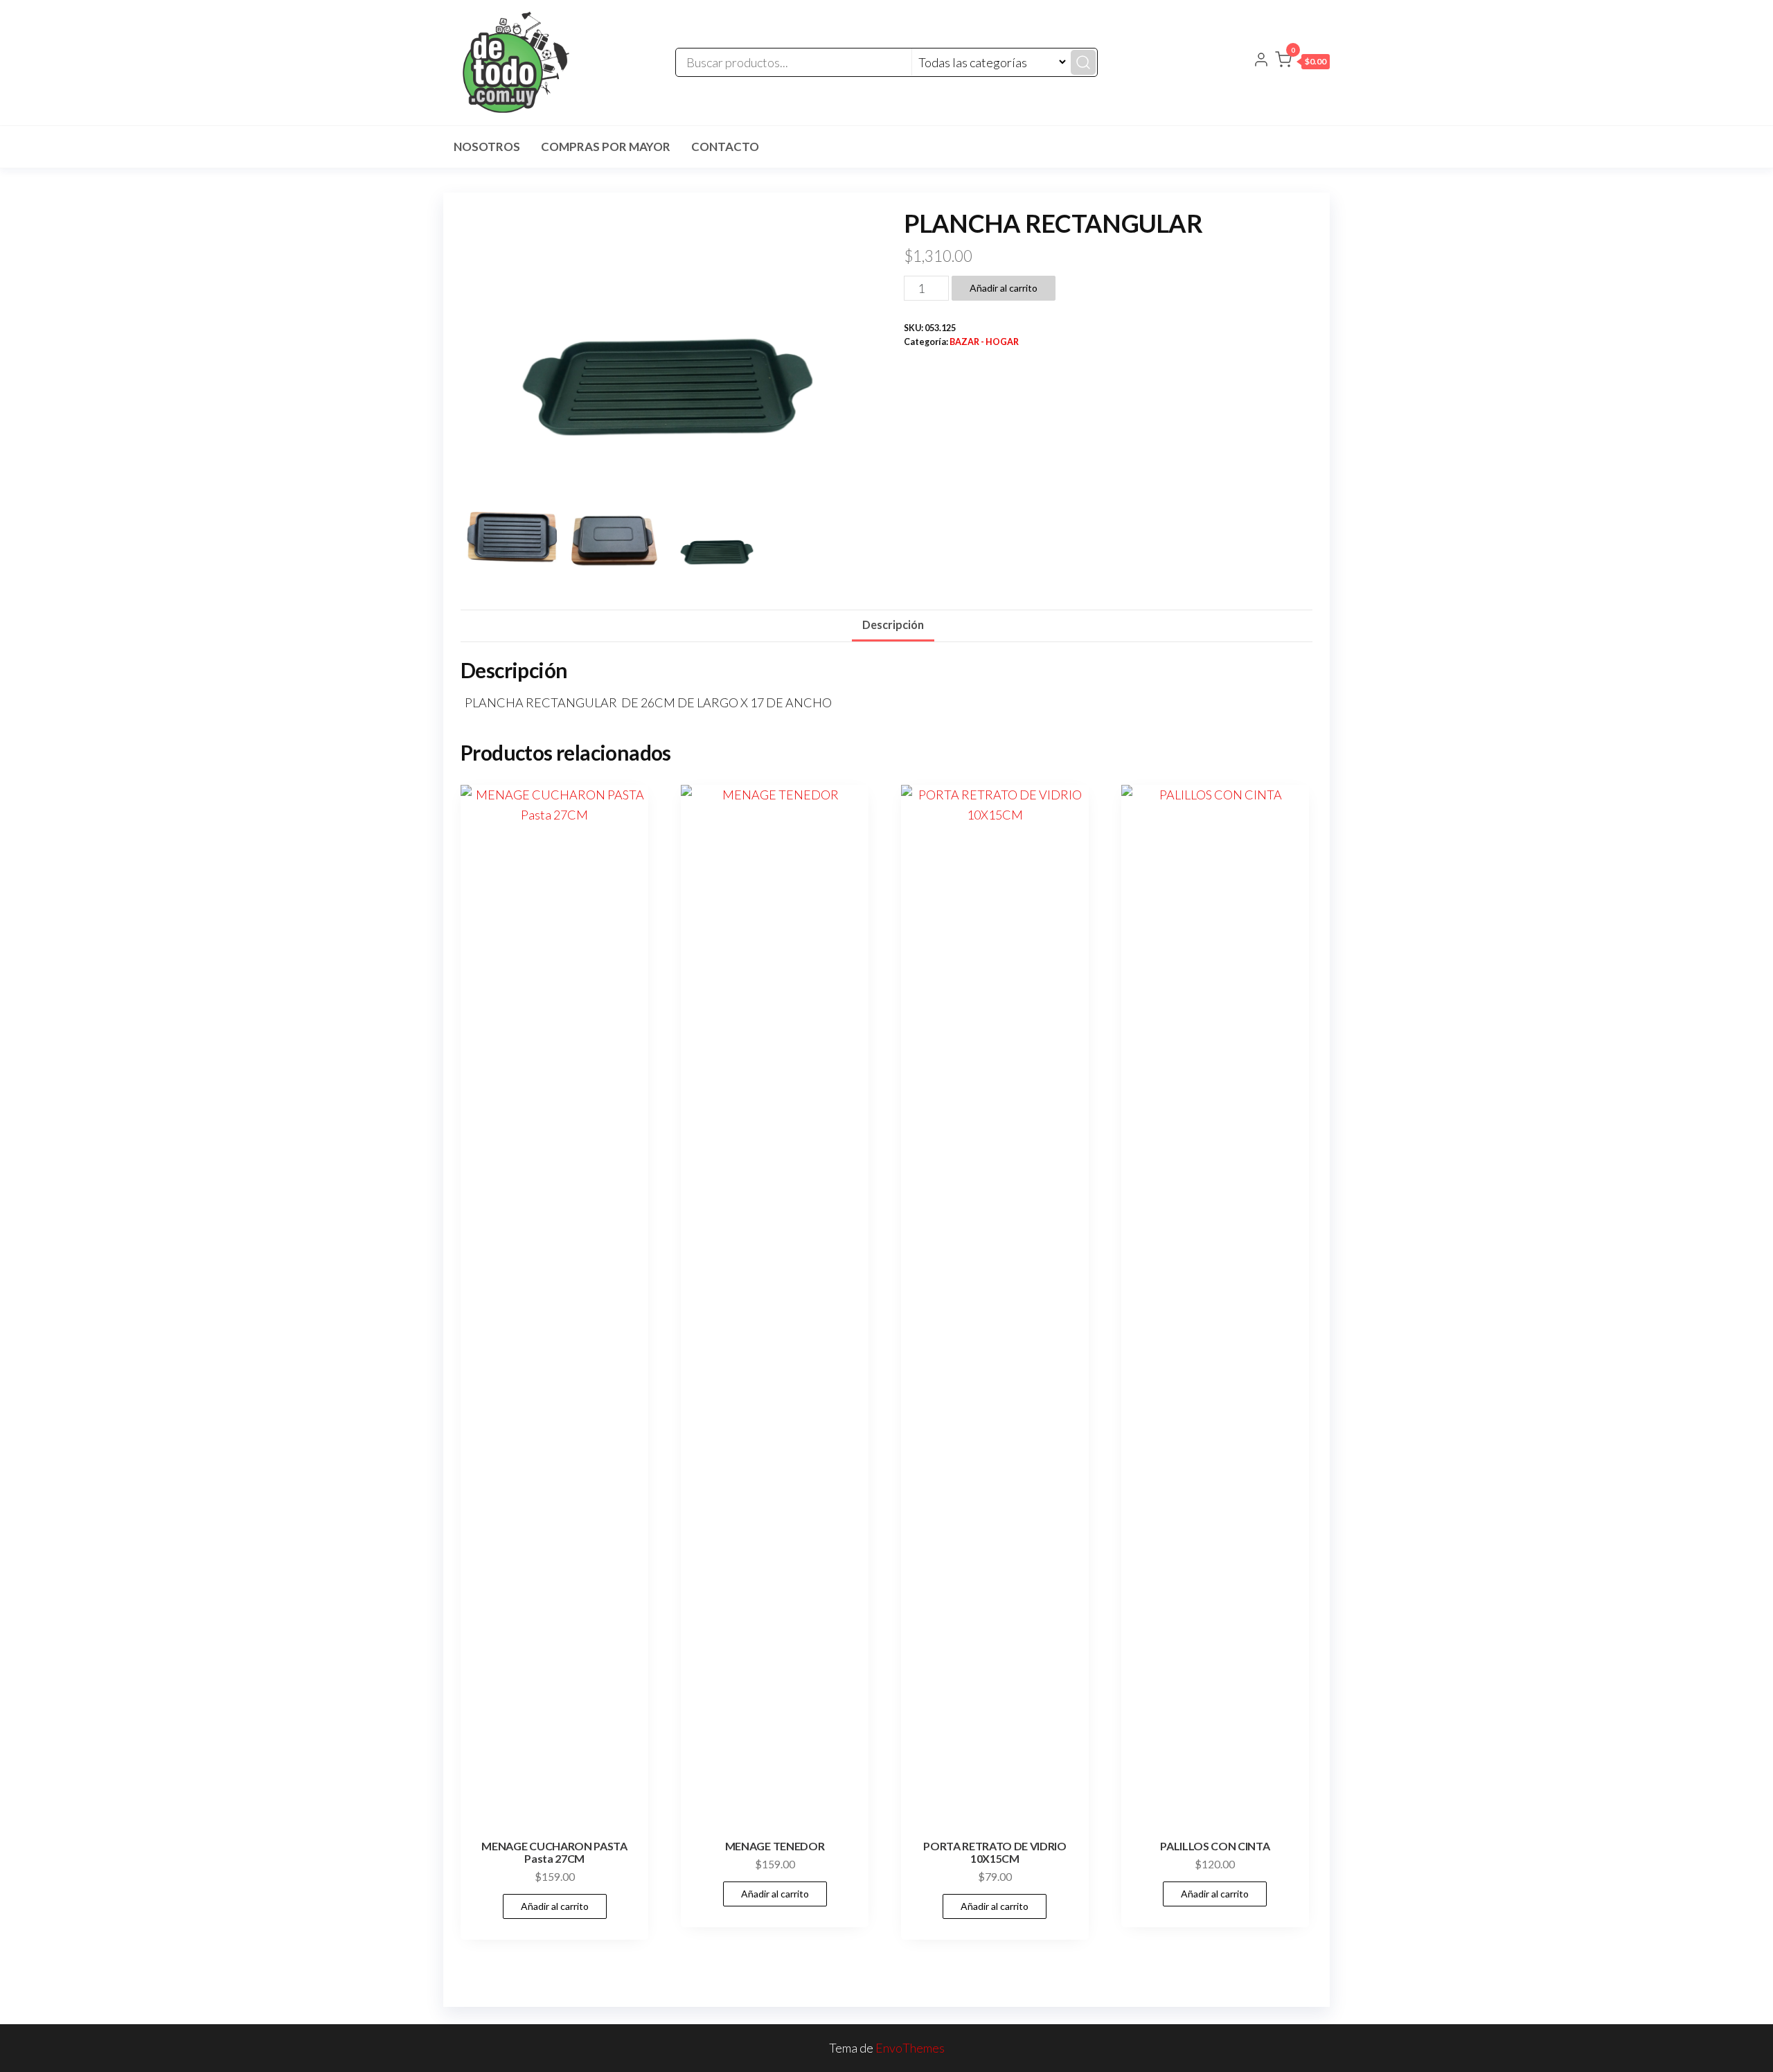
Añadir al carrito (1004, 288)
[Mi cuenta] (1261, 61)
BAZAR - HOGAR (984, 342)
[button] (1302, 62)
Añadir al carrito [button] (555, 1906)
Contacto (725, 147)
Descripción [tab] (893, 625)
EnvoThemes (910, 2048)
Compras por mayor (606, 147)
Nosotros (487, 147)
